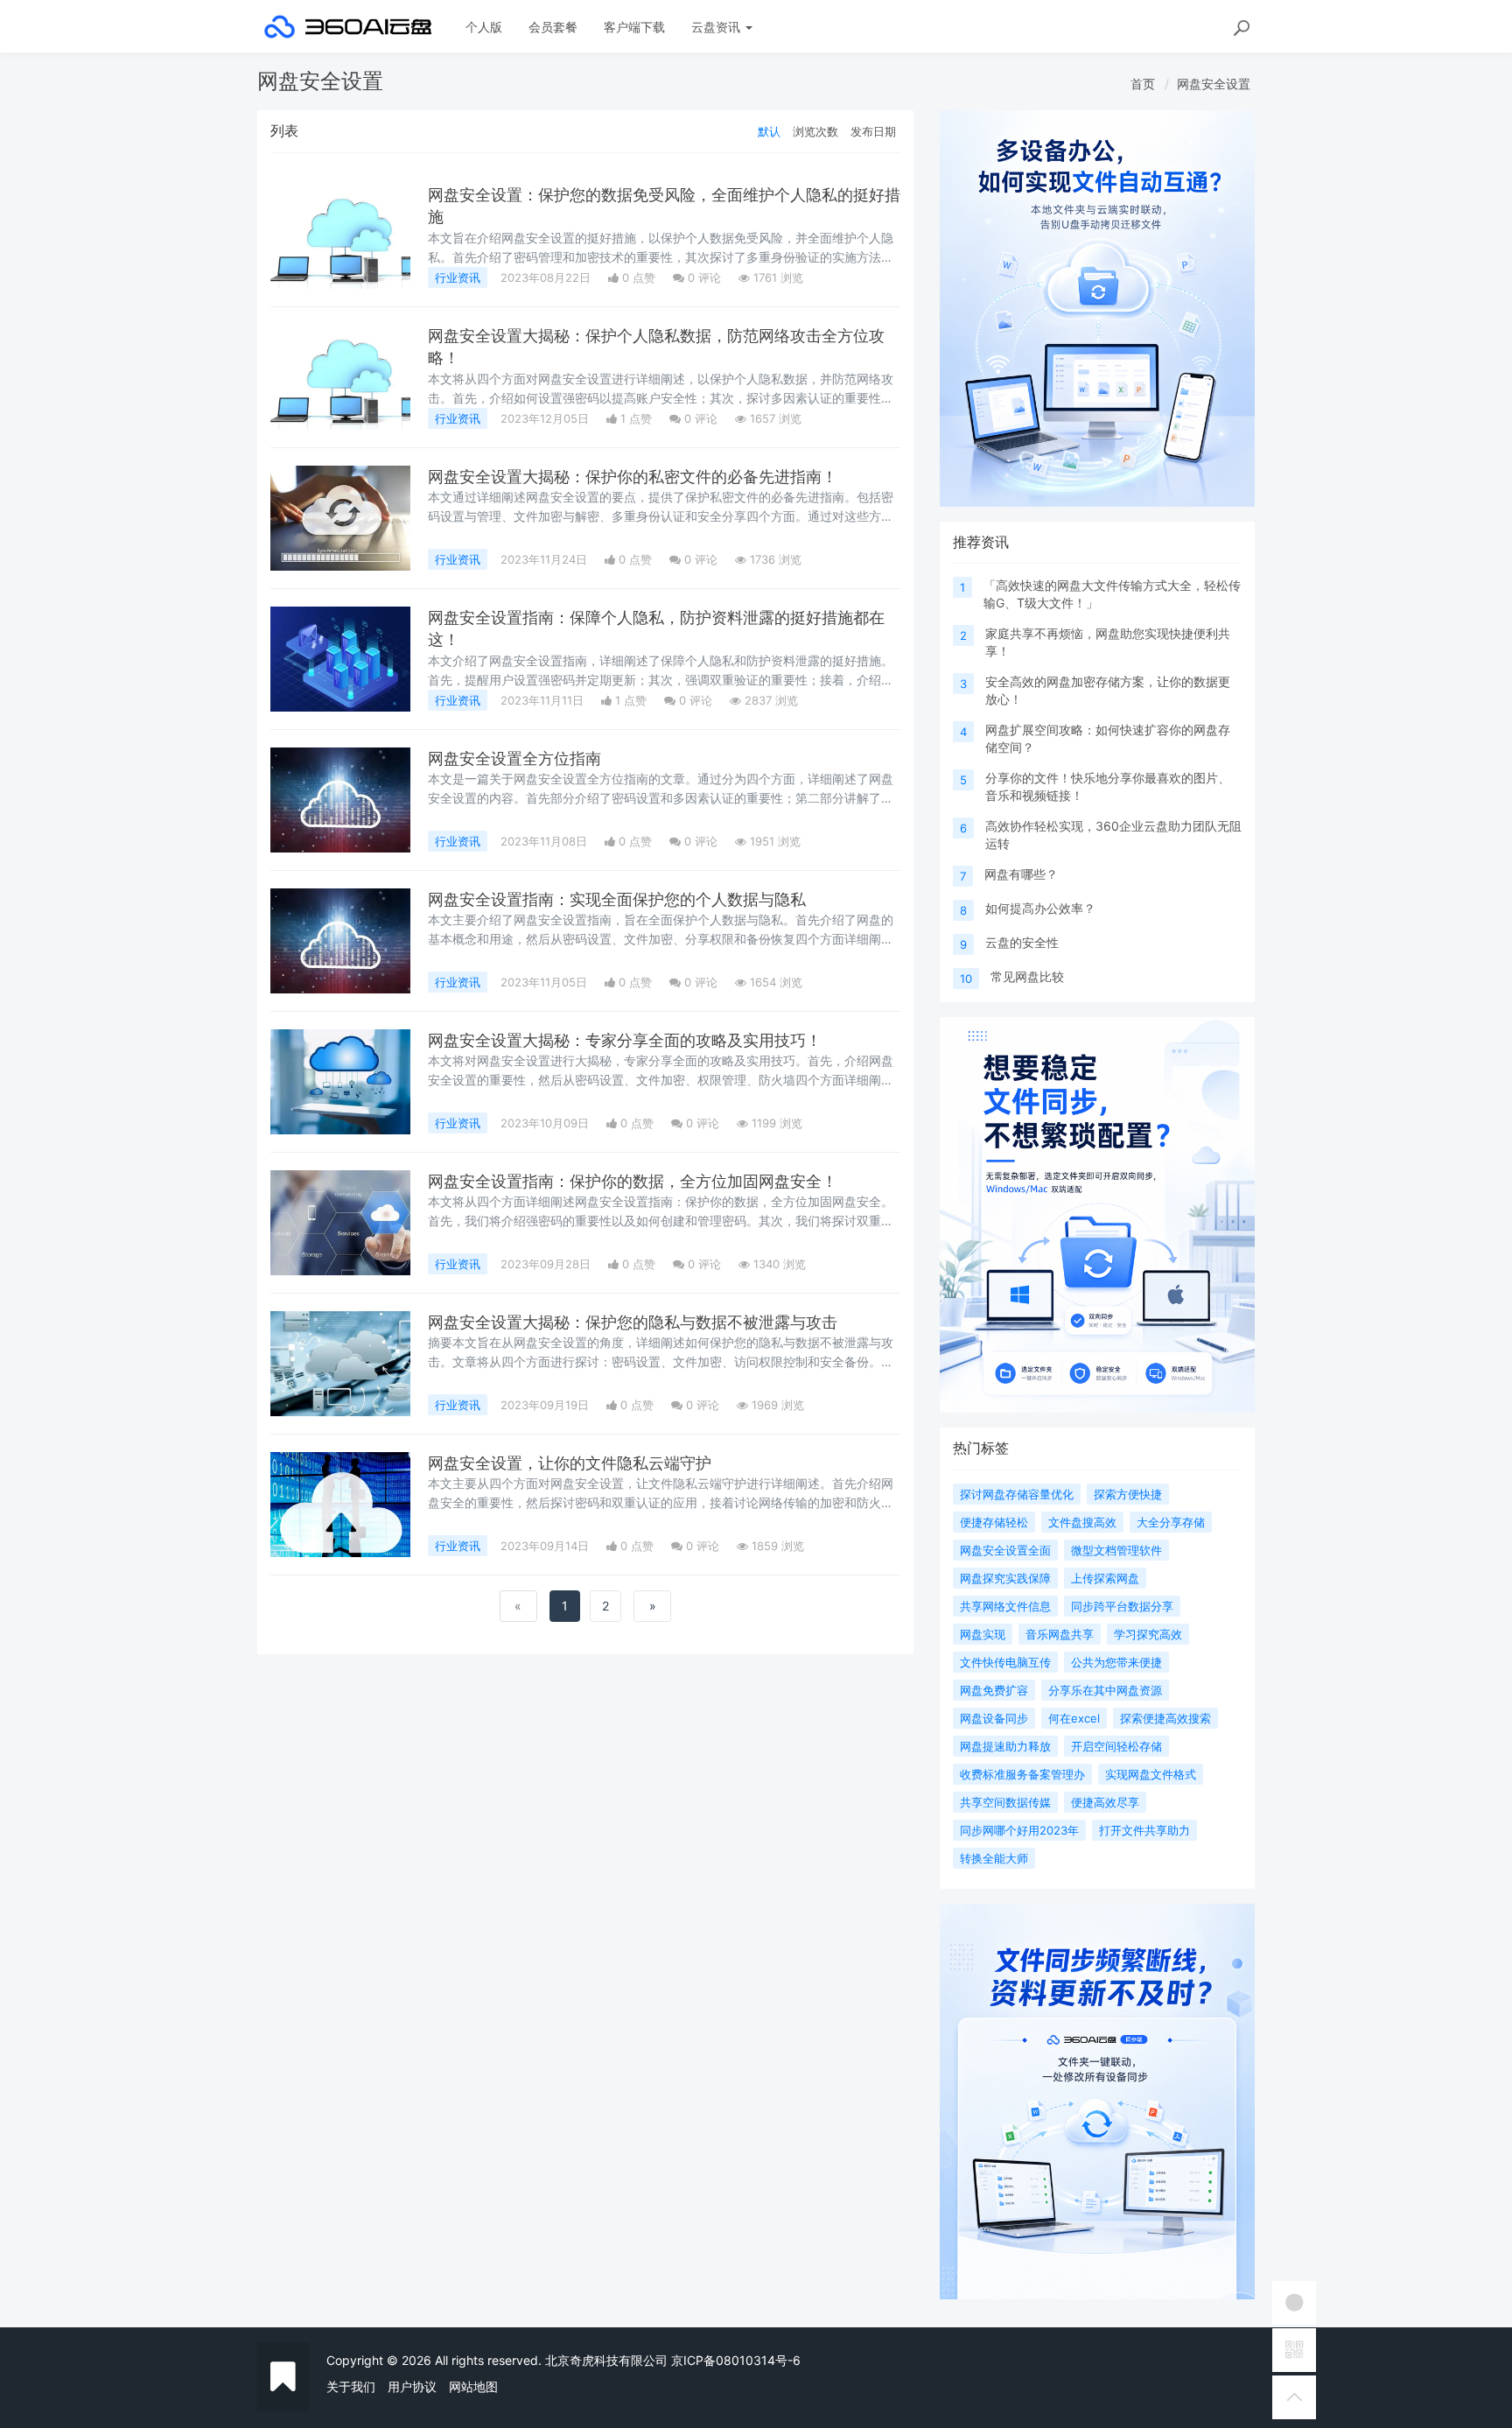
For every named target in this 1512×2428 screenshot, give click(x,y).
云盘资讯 (717, 27)
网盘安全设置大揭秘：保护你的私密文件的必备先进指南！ (633, 477)
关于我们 (351, 2386)
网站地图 (473, 2386)
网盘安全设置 (1214, 84)
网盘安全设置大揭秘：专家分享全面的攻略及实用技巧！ (625, 1040)
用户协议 (412, 2386)
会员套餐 (553, 27)
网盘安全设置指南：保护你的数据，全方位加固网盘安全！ (633, 1181)
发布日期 (873, 131)
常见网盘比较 (1027, 976)
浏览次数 (815, 131)
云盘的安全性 (1022, 942)
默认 (769, 131)
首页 (1143, 84)
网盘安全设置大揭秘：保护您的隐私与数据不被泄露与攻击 (633, 1322)
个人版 (484, 27)
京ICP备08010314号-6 (736, 2360)
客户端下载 (634, 27)
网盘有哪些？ (1021, 874)
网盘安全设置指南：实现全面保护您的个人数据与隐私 (617, 899)
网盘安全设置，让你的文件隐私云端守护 (570, 1463)
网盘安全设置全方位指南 (514, 758)
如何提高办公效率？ (1040, 908)
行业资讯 (458, 277)
